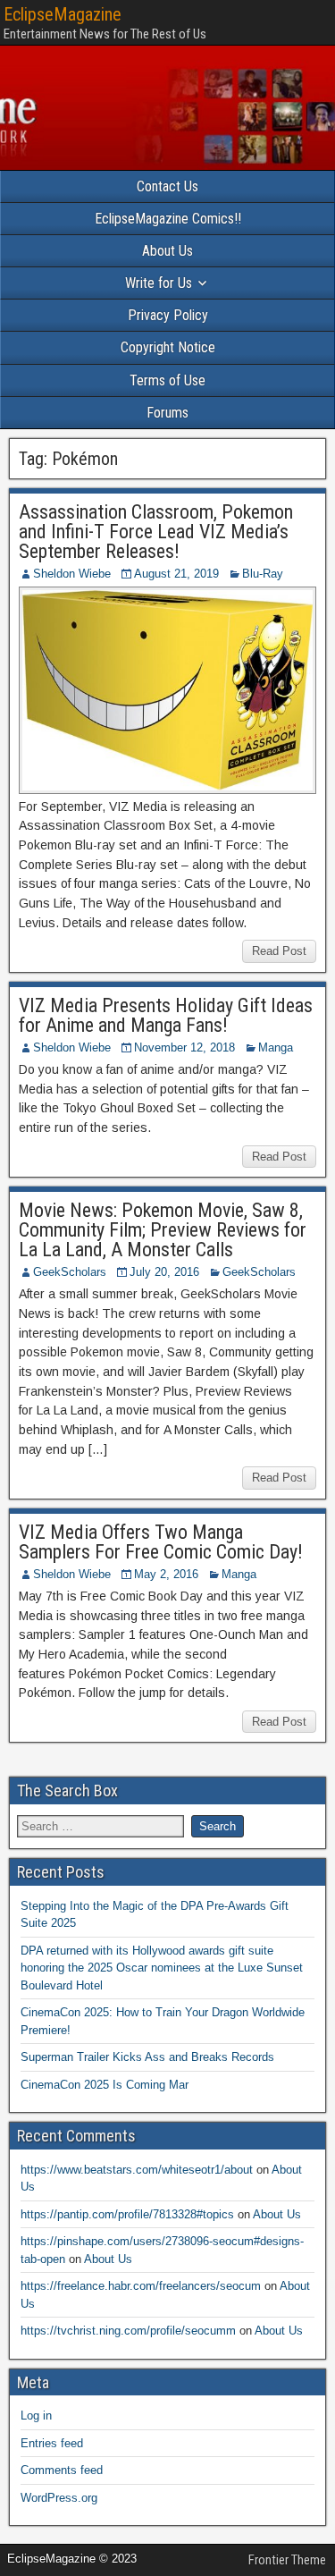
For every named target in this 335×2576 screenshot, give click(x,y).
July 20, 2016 (164, 1272)
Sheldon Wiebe (72, 574)
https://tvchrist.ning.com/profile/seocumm (128, 2331)
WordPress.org (59, 2498)
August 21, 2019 (176, 574)
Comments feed (62, 2470)
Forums (167, 413)
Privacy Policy (168, 315)
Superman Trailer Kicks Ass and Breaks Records (147, 2057)
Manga (276, 1047)
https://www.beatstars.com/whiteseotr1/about (137, 2170)
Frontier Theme (287, 2560)
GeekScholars (70, 1272)
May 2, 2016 (166, 1574)
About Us (167, 251)
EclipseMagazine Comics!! (168, 219)
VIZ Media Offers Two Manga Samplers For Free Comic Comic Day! (161, 1542)
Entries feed (52, 2443)
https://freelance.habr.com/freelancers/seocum (141, 2286)
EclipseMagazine (63, 14)
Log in (36, 2416)
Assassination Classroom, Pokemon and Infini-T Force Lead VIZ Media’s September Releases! (156, 532)
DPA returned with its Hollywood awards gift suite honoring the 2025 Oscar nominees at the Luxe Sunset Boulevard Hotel (162, 1968)
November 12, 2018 (184, 1047)
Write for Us (159, 283)
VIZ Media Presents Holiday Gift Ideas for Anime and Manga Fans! (166, 1015)
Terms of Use (167, 380)
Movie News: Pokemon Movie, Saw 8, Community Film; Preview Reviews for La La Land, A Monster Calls (163, 1230)
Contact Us (167, 186)
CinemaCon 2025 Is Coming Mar (105, 2085)
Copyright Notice (168, 347)
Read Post (279, 951)
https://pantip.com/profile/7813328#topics (127, 2214)
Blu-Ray (263, 574)
